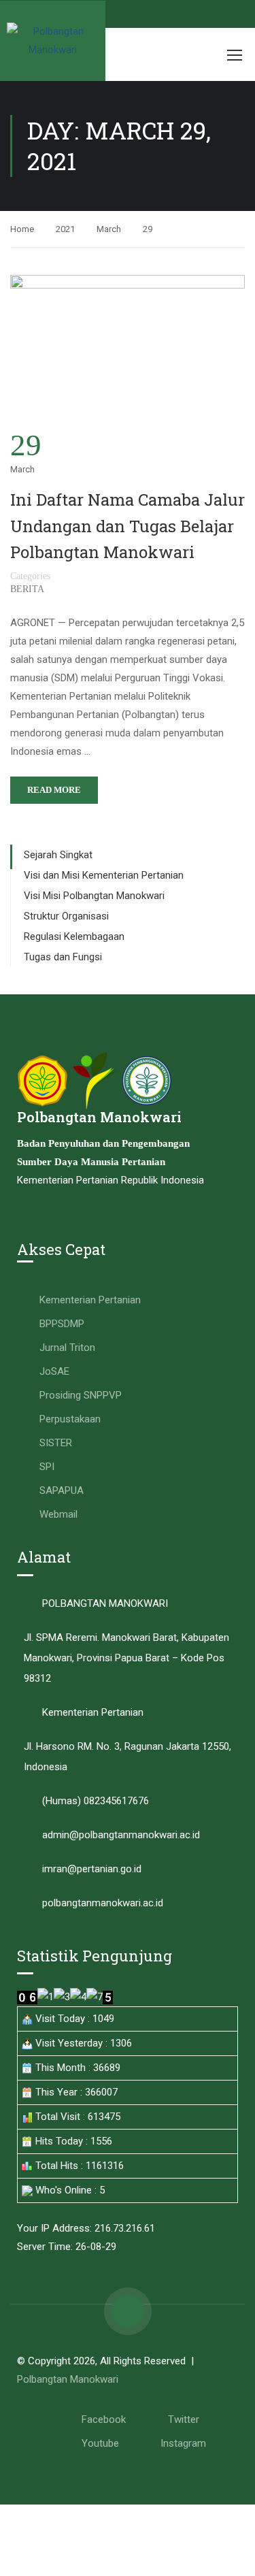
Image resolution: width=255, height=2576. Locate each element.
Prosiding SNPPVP (81, 1395)
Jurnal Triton (67, 1348)
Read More (54, 790)
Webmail (58, 1514)
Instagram (183, 2443)
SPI (47, 1467)
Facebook (104, 2419)
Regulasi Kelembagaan (74, 936)
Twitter (184, 2419)
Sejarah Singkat (58, 855)
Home (22, 229)
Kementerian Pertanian (90, 1300)
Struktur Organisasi (66, 916)
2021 (65, 229)
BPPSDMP (62, 1324)
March (109, 229)
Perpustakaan (70, 1419)
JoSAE (54, 1371)
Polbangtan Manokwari (68, 2379)
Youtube (100, 2443)
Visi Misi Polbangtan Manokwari (94, 896)
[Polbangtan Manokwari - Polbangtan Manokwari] (53, 41)
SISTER (56, 1443)
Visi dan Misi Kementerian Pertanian (104, 875)
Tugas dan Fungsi (63, 957)
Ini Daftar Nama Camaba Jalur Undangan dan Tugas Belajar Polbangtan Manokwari (128, 526)
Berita (27, 589)
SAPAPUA (62, 1490)
